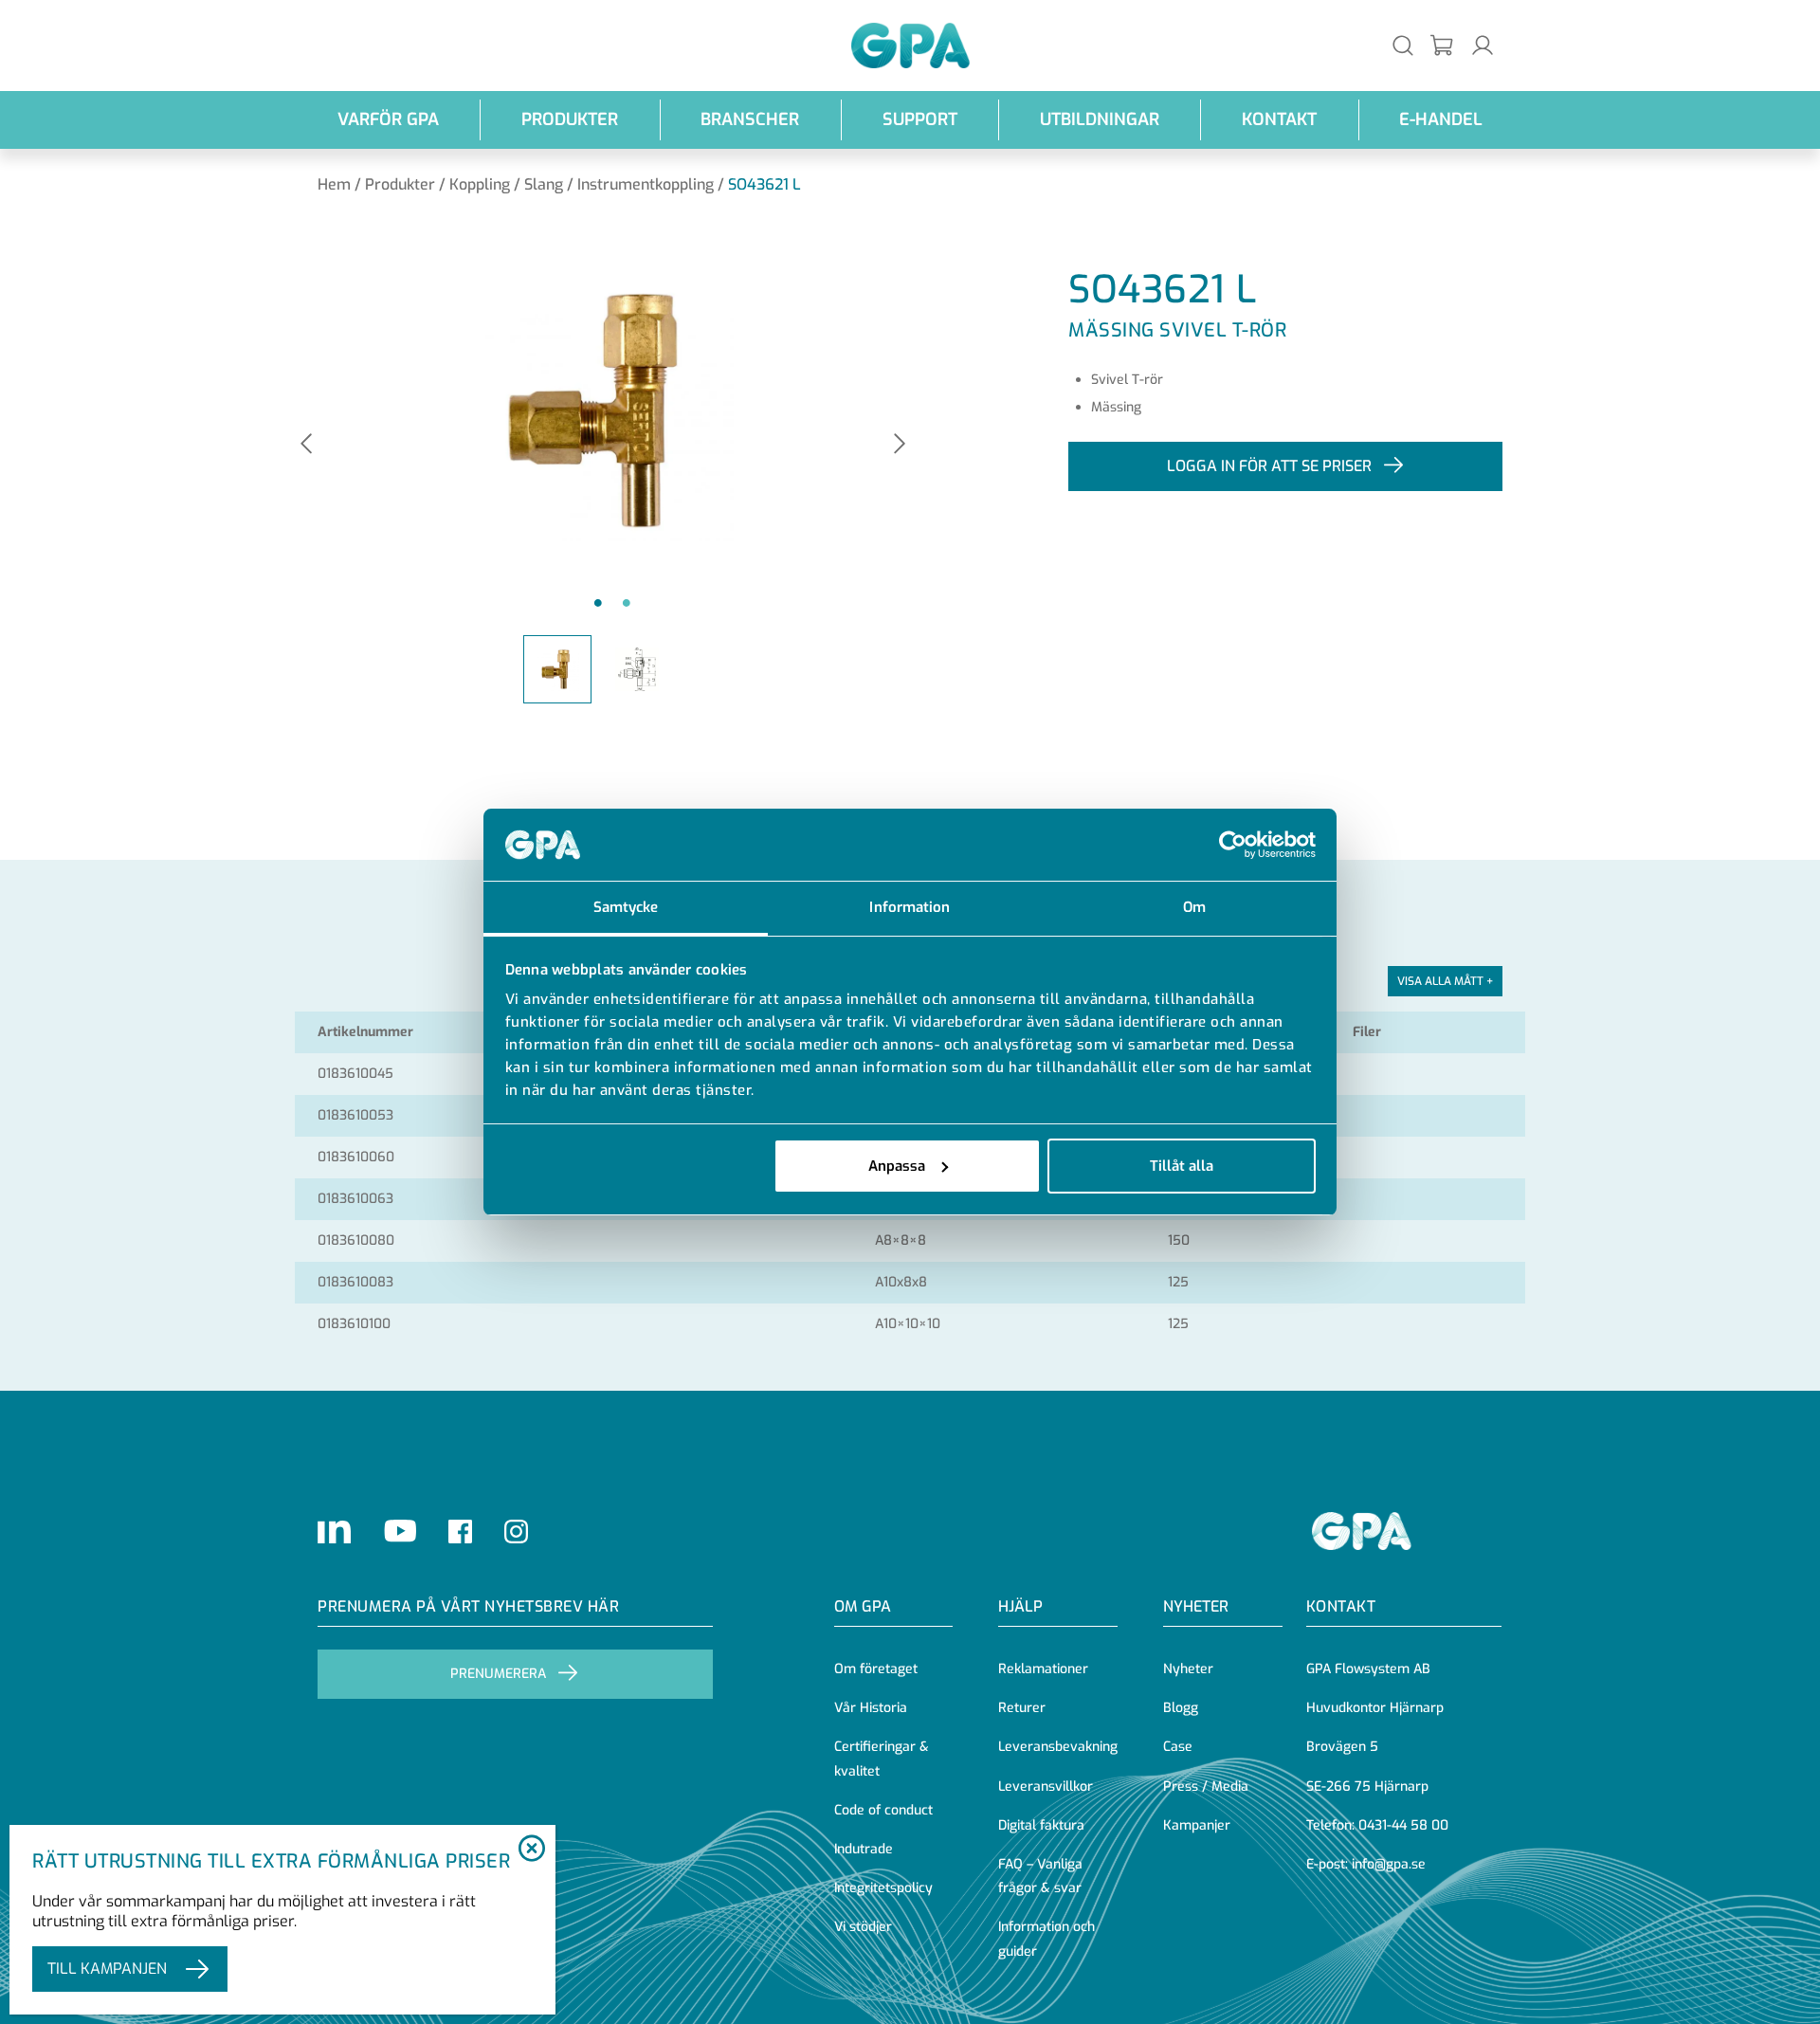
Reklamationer (1043, 1669)
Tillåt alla (1182, 1166)
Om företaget (876, 1669)
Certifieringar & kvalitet (882, 1759)
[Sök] (1403, 45)
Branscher (750, 119)
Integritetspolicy (883, 1888)
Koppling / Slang (506, 184)
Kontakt (1279, 119)
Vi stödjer (863, 1927)
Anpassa (897, 1166)
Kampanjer (1197, 1825)
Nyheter (1188, 1669)
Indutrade (864, 1849)
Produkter (570, 119)
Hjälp (1020, 1606)
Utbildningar (1100, 119)
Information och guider (1046, 1939)
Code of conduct (883, 1810)
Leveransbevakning (1058, 1747)
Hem (334, 184)
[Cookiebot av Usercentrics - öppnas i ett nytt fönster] (1233, 845)
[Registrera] (1443, 46)
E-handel (1441, 119)
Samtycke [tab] (626, 907)
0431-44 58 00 (1403, 1825)
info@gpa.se (1389, 1864)
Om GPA (863, 1606)
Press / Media (1206, 1787)
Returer (1022, 1708)
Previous (306, 445)
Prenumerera (498, 1674)
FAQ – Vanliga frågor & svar (1040, 1876)
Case (1178, 1747)
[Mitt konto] (1483, 45)
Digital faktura (1041, 1825)
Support (920, 119)
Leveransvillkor (1046, 1787)
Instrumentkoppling (646, 184)
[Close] (531, 1850)
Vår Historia (871, 1708)
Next (900, 445)
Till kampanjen (107, 1969)
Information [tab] (910, 907)
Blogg (1181, 1708)
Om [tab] (1194, 907)
